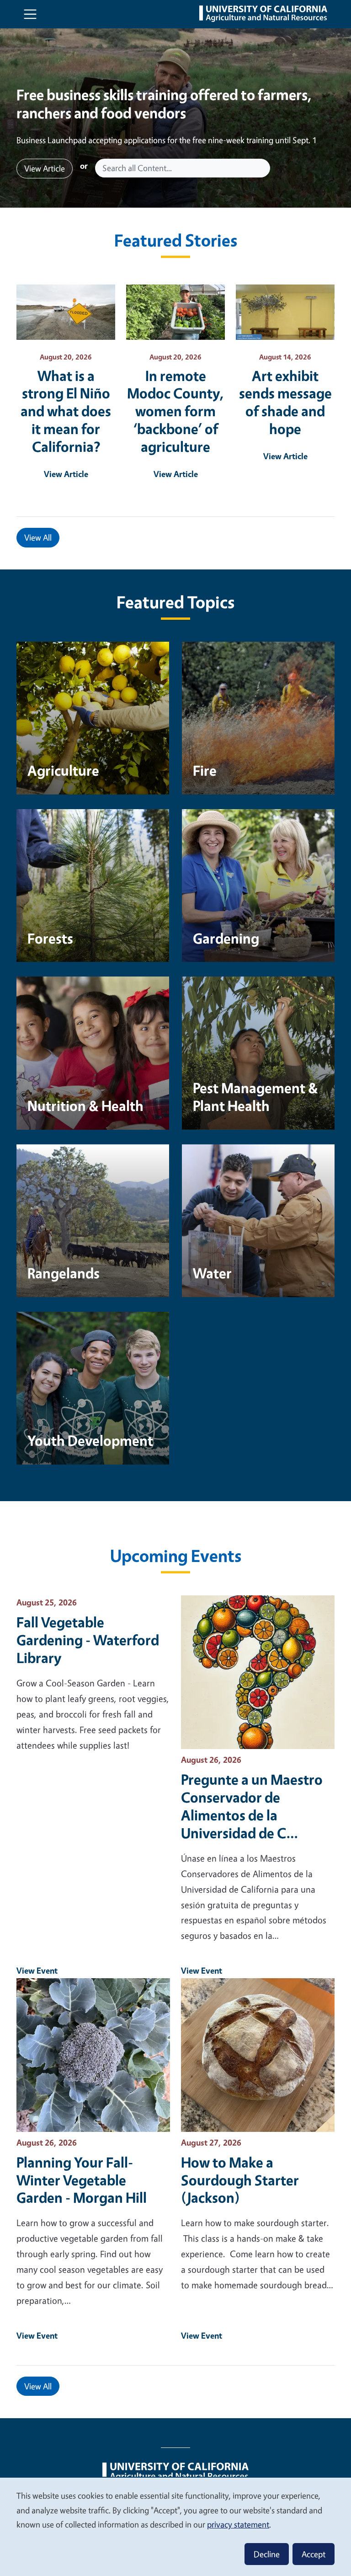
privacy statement (238, 2524)
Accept (314, 2554)
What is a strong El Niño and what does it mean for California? (66, 411)
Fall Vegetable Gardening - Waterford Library (88, 1640)
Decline (267, 2554)
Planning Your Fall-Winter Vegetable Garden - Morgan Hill (82, 2180)
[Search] (264, 168)
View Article (45, 168)
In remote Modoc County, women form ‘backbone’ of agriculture (176, 411)
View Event (37, 1970)
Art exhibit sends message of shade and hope (285, 402)
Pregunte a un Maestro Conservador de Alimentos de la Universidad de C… (252, 1806)
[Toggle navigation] (30, 14)
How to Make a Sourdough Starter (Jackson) (240, 2180)
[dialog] (175, 2526)
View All (38, 537)
